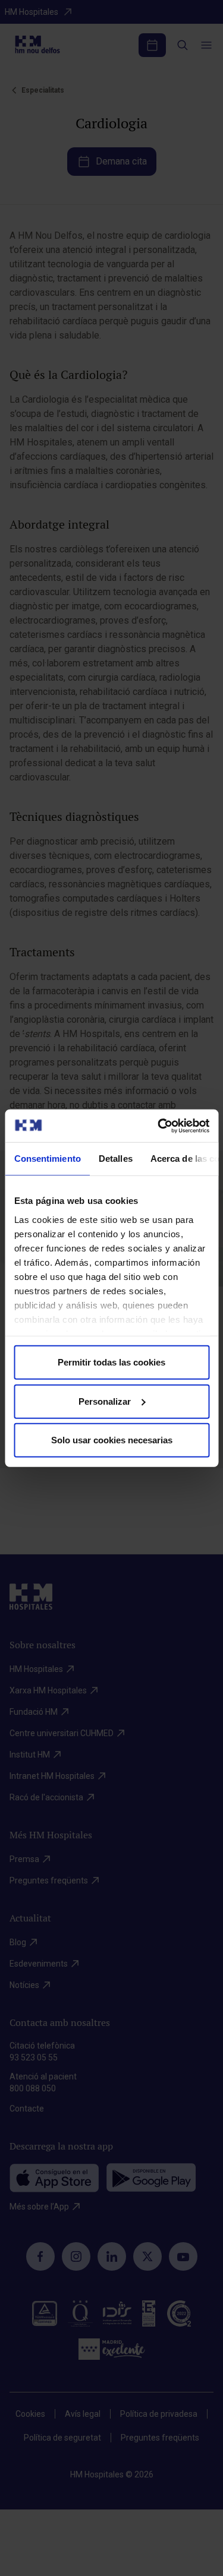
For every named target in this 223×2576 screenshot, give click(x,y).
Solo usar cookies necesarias (112, 1440)
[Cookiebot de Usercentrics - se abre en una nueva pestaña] (159, 1126)
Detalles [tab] (115, 1159)
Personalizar (105, 1401)
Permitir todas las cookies (111, 1362)
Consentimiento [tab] (47, 1159)
